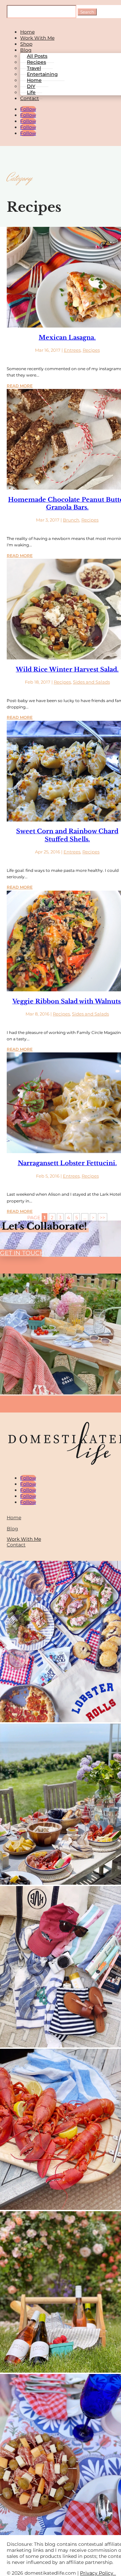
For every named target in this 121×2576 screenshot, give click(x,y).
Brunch (71, 520)
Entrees (72, 350)
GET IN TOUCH (21, 1253)
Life (31, 92)
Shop (26, 44)
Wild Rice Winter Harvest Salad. (67, 670)
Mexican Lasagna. (67, 338)
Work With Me (37, 38)
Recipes (91, 350)
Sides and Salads (91, 682)
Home (27, 32)
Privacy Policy (98, 2573)
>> (103, 1218)
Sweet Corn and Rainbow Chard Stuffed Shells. (67, 835)
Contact (30, 98)
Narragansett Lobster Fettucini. (67, 1163)
